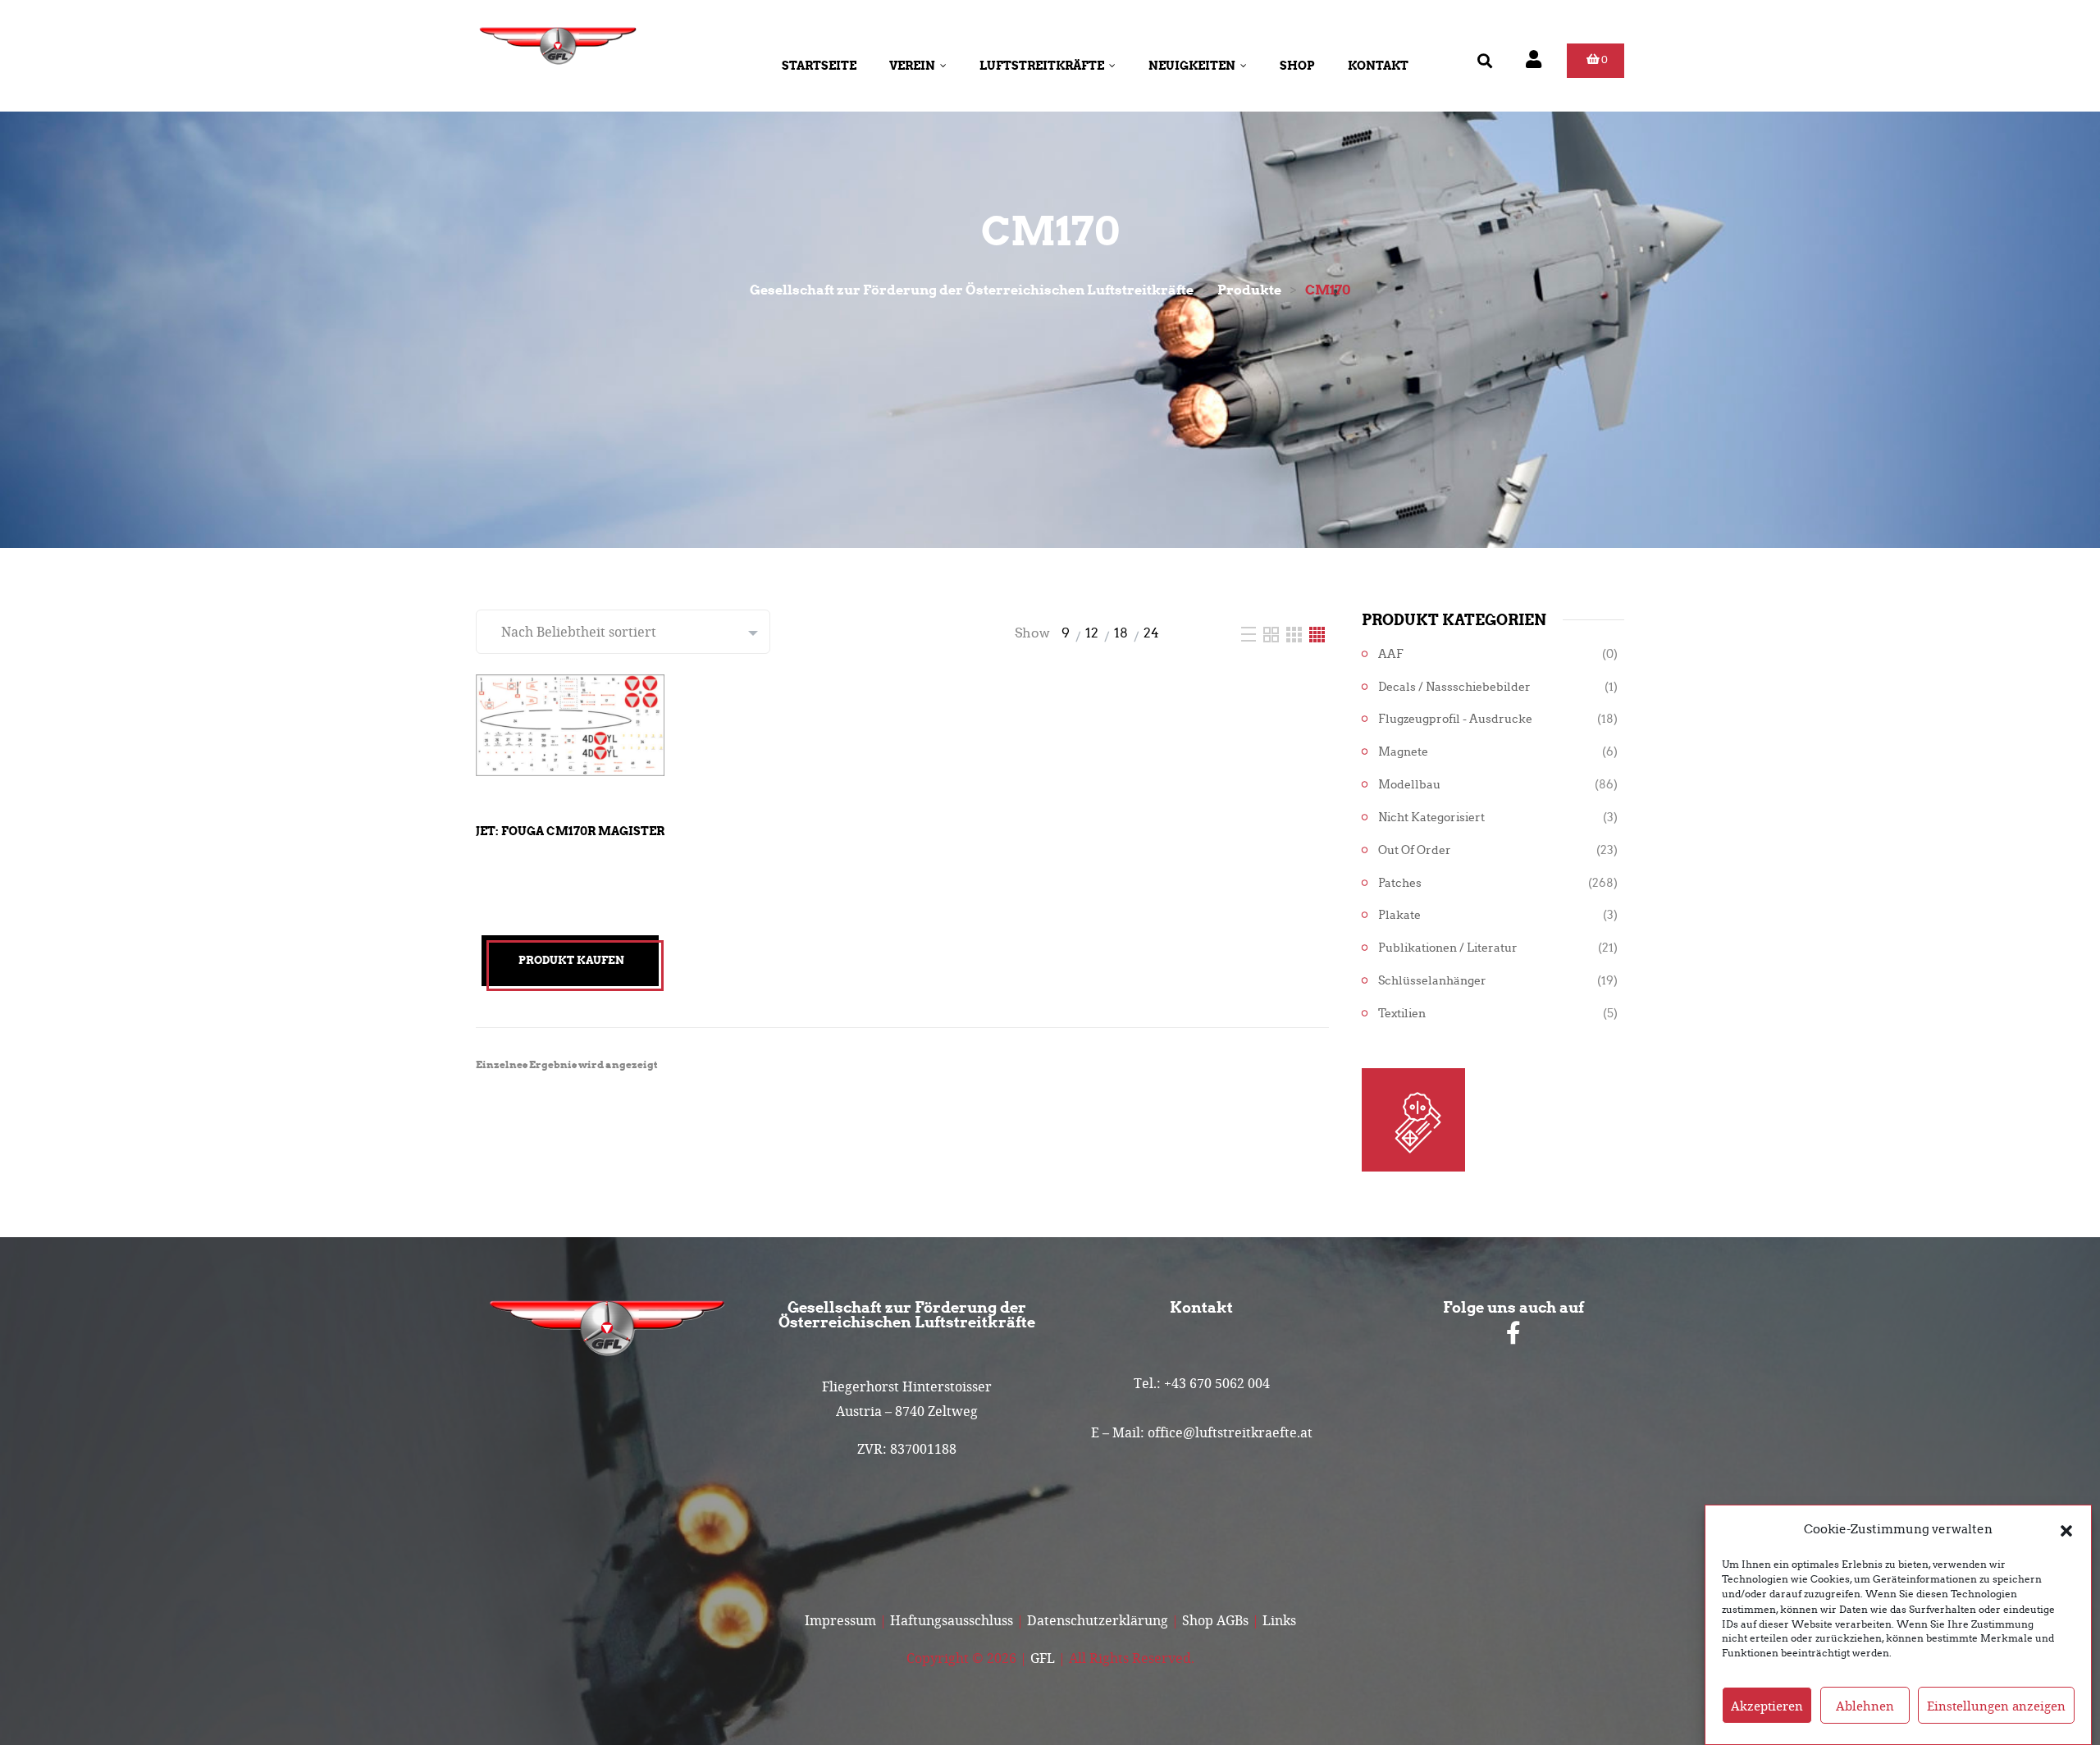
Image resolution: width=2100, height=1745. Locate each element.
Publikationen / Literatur (1448, 948)
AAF (1391, 654)
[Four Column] (1317, 633)
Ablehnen (1865, 1706)
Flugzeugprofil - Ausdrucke (1455, 719)
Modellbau (1409, 785)
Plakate (1399, 915)
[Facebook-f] (1513, 1333)
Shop (1297, 66)
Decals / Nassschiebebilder (1454, 687)
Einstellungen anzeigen (1996, 1706)
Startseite (819, 66)
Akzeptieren (1767, 1706)
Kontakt (1378, 66)
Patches (1400, 883)
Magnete (1403, 752)
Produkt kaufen (571, 960)
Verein (912, 66)
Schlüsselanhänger (1432, 981)
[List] (1250, 633)
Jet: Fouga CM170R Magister (570, 831)
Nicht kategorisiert (1431, 818)
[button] (2066, 1529)
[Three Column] (1296, 633)
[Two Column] (1273, 633)
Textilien (1402, 1014)
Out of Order (1415, 850)
